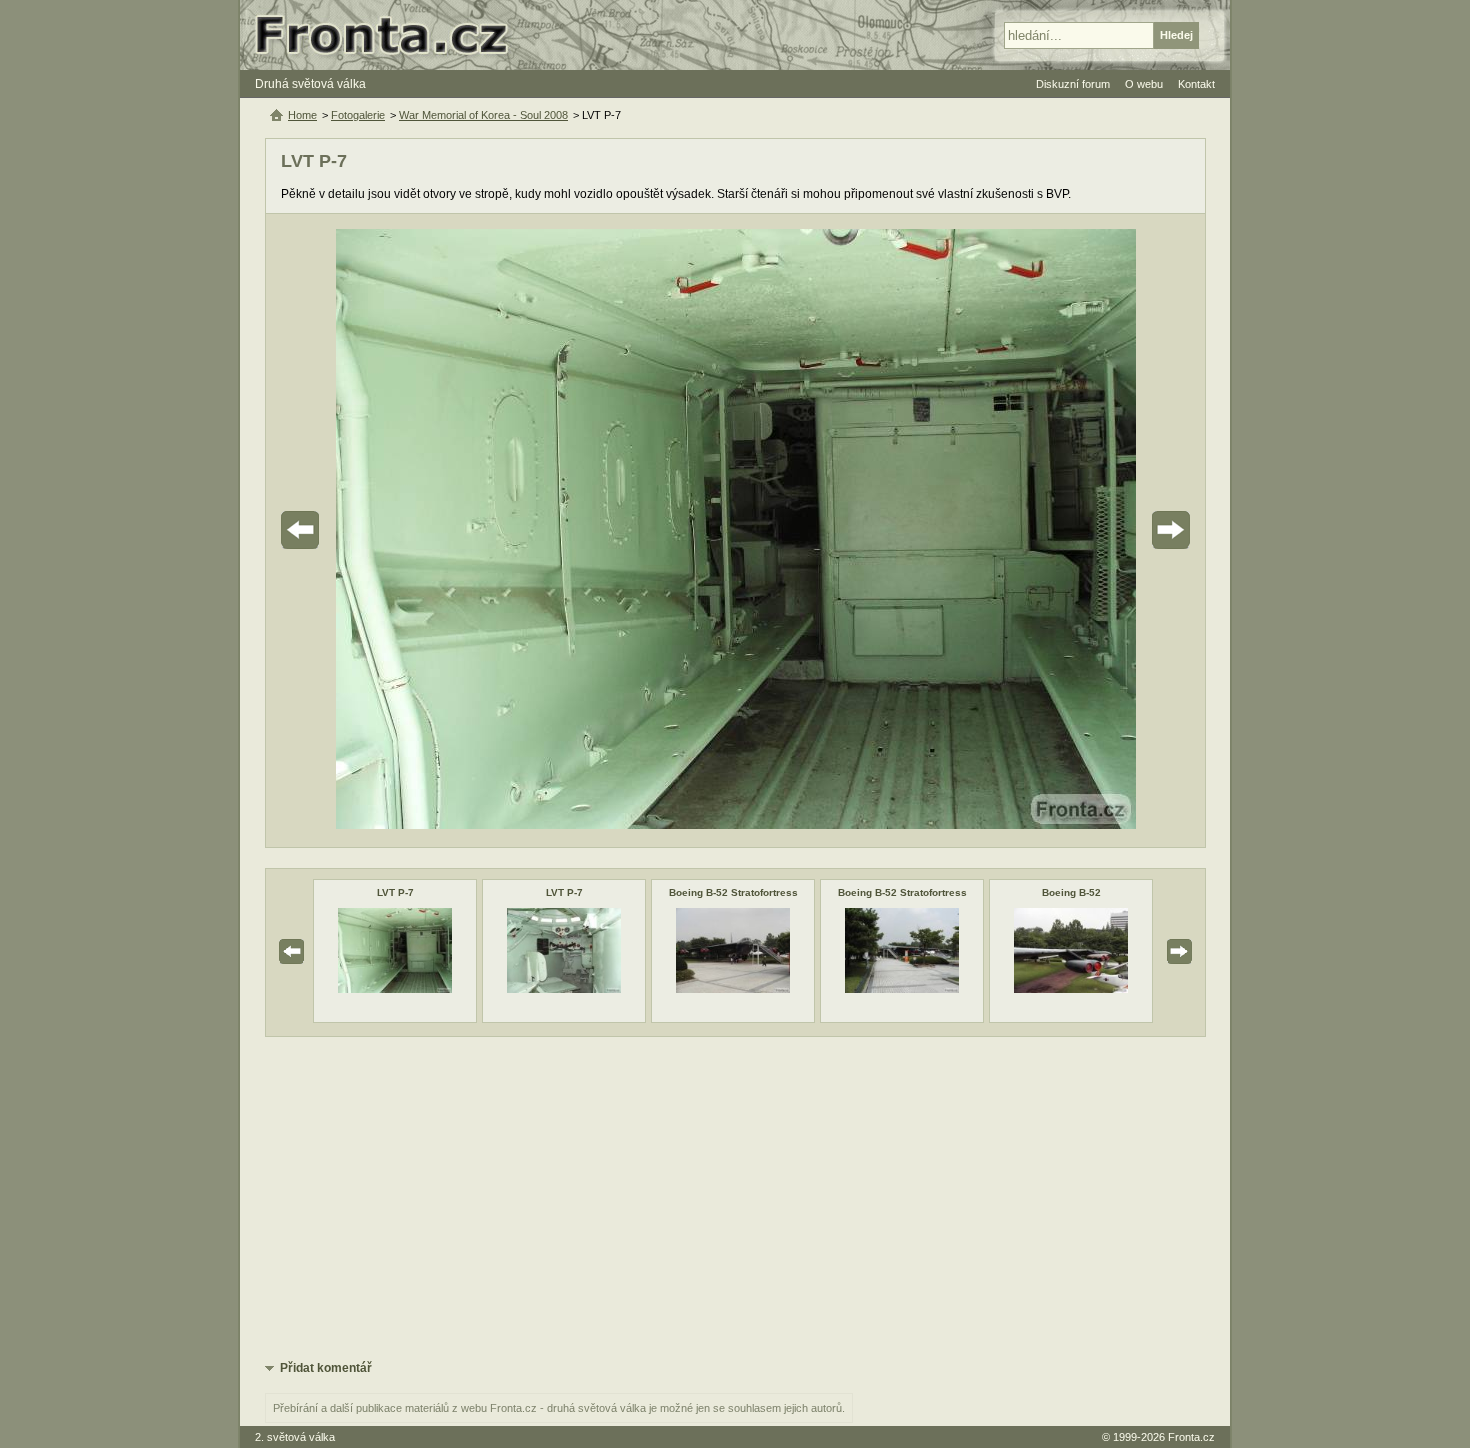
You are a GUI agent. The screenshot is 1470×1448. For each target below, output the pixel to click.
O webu (1144, 84)
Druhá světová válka (310, 84)
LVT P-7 (395, 892)
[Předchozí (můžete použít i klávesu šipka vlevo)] (356, 530)
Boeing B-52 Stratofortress (733, 892)
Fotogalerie (358, 115)
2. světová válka (295, 1437)
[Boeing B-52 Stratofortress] (733, 989)
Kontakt (1196, 84)
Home (302, 115)
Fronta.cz (1191, 1437)
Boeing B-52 (1071, 892)
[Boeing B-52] (1071, 989)
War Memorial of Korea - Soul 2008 (483, 115)
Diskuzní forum (1073, 84)
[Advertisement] (735, 1197)
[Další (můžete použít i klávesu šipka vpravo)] (1115, 530)
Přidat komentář (326, 1368)
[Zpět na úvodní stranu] (390, 35)
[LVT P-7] (395, 989)
